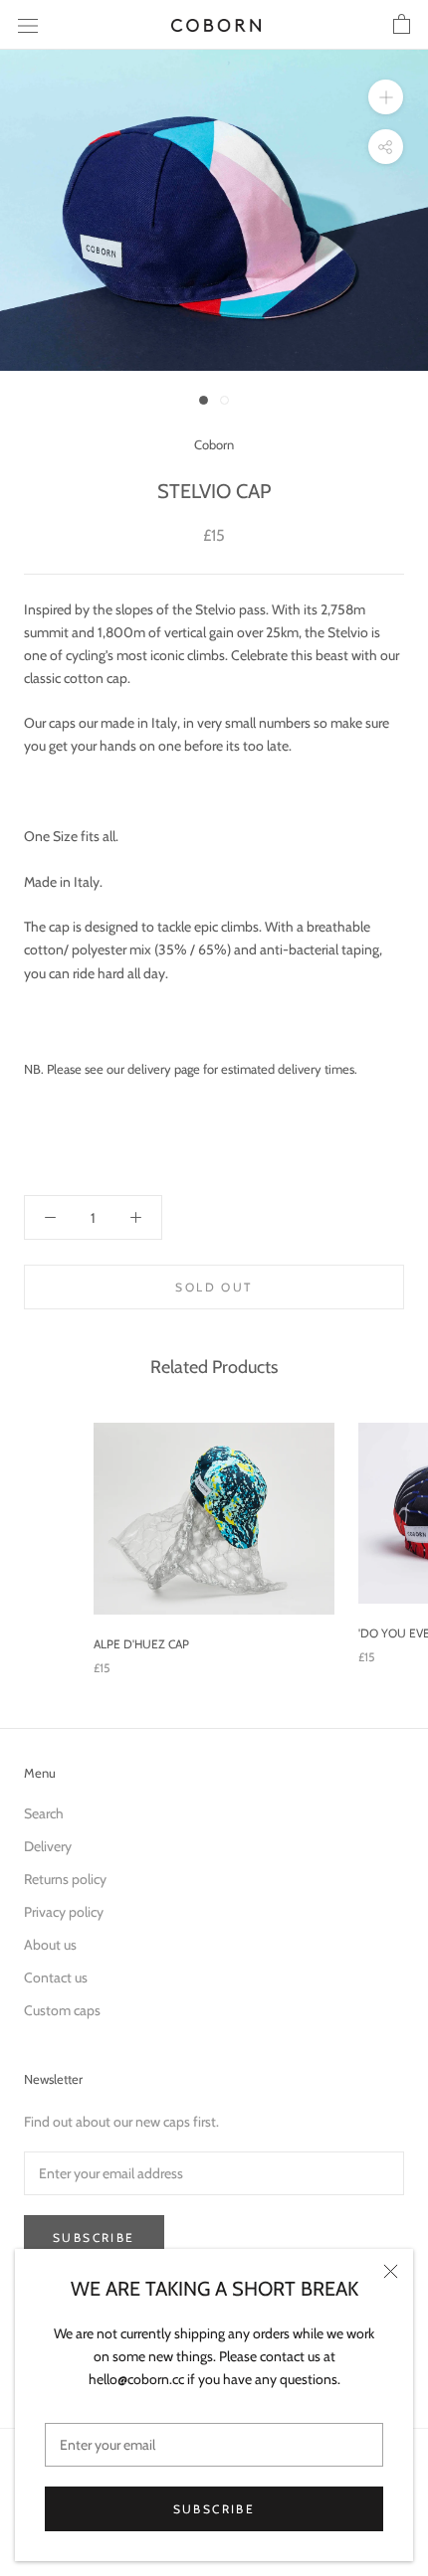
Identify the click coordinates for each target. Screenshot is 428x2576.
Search (44, 1813)
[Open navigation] (28, 25)
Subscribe (214, 2509)
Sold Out (214, 1287)
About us (50, 1945)
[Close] (391, 2271)
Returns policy (65, 1879)
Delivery (48, 1846)
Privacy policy (64, 1912)
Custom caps (62, 2010)
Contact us (56, 1977)
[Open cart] (402, 25)
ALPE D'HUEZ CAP (141, 1644)
